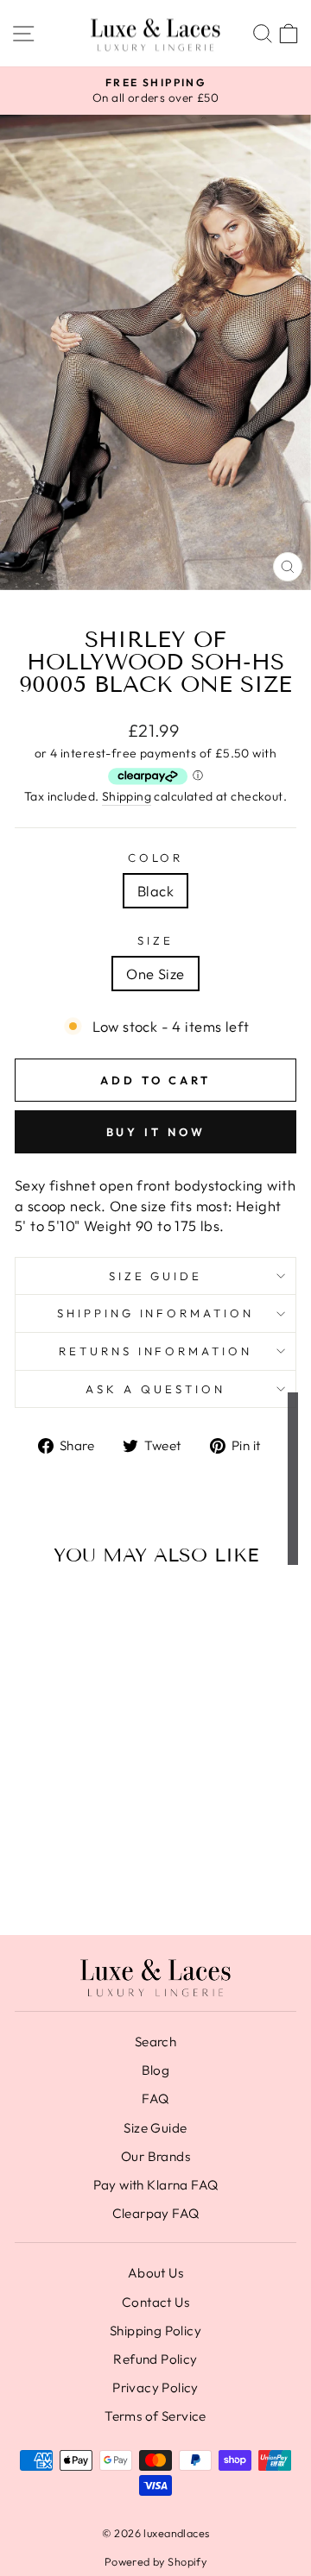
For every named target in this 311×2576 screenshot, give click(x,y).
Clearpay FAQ (156, 2213)
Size (155, 940)
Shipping (127, 796)
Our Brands (155, 2156)
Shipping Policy (155, 2331)
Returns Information (156, 1351)
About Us (155, 2273)
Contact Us (155, 2302)
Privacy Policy (155, 2388)
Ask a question (155, 1389)
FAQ (155, 2098)
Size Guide (156, 1276)
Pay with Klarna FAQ (156, 2185)
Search (155, 2042)
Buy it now (156, 1132)
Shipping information (156, 1313)
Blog (156, 2070)
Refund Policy (155, 2359)
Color (156, 858)
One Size (155, 974)
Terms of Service (155, 2416)
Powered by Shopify (155, 2561)
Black (155, 891)
